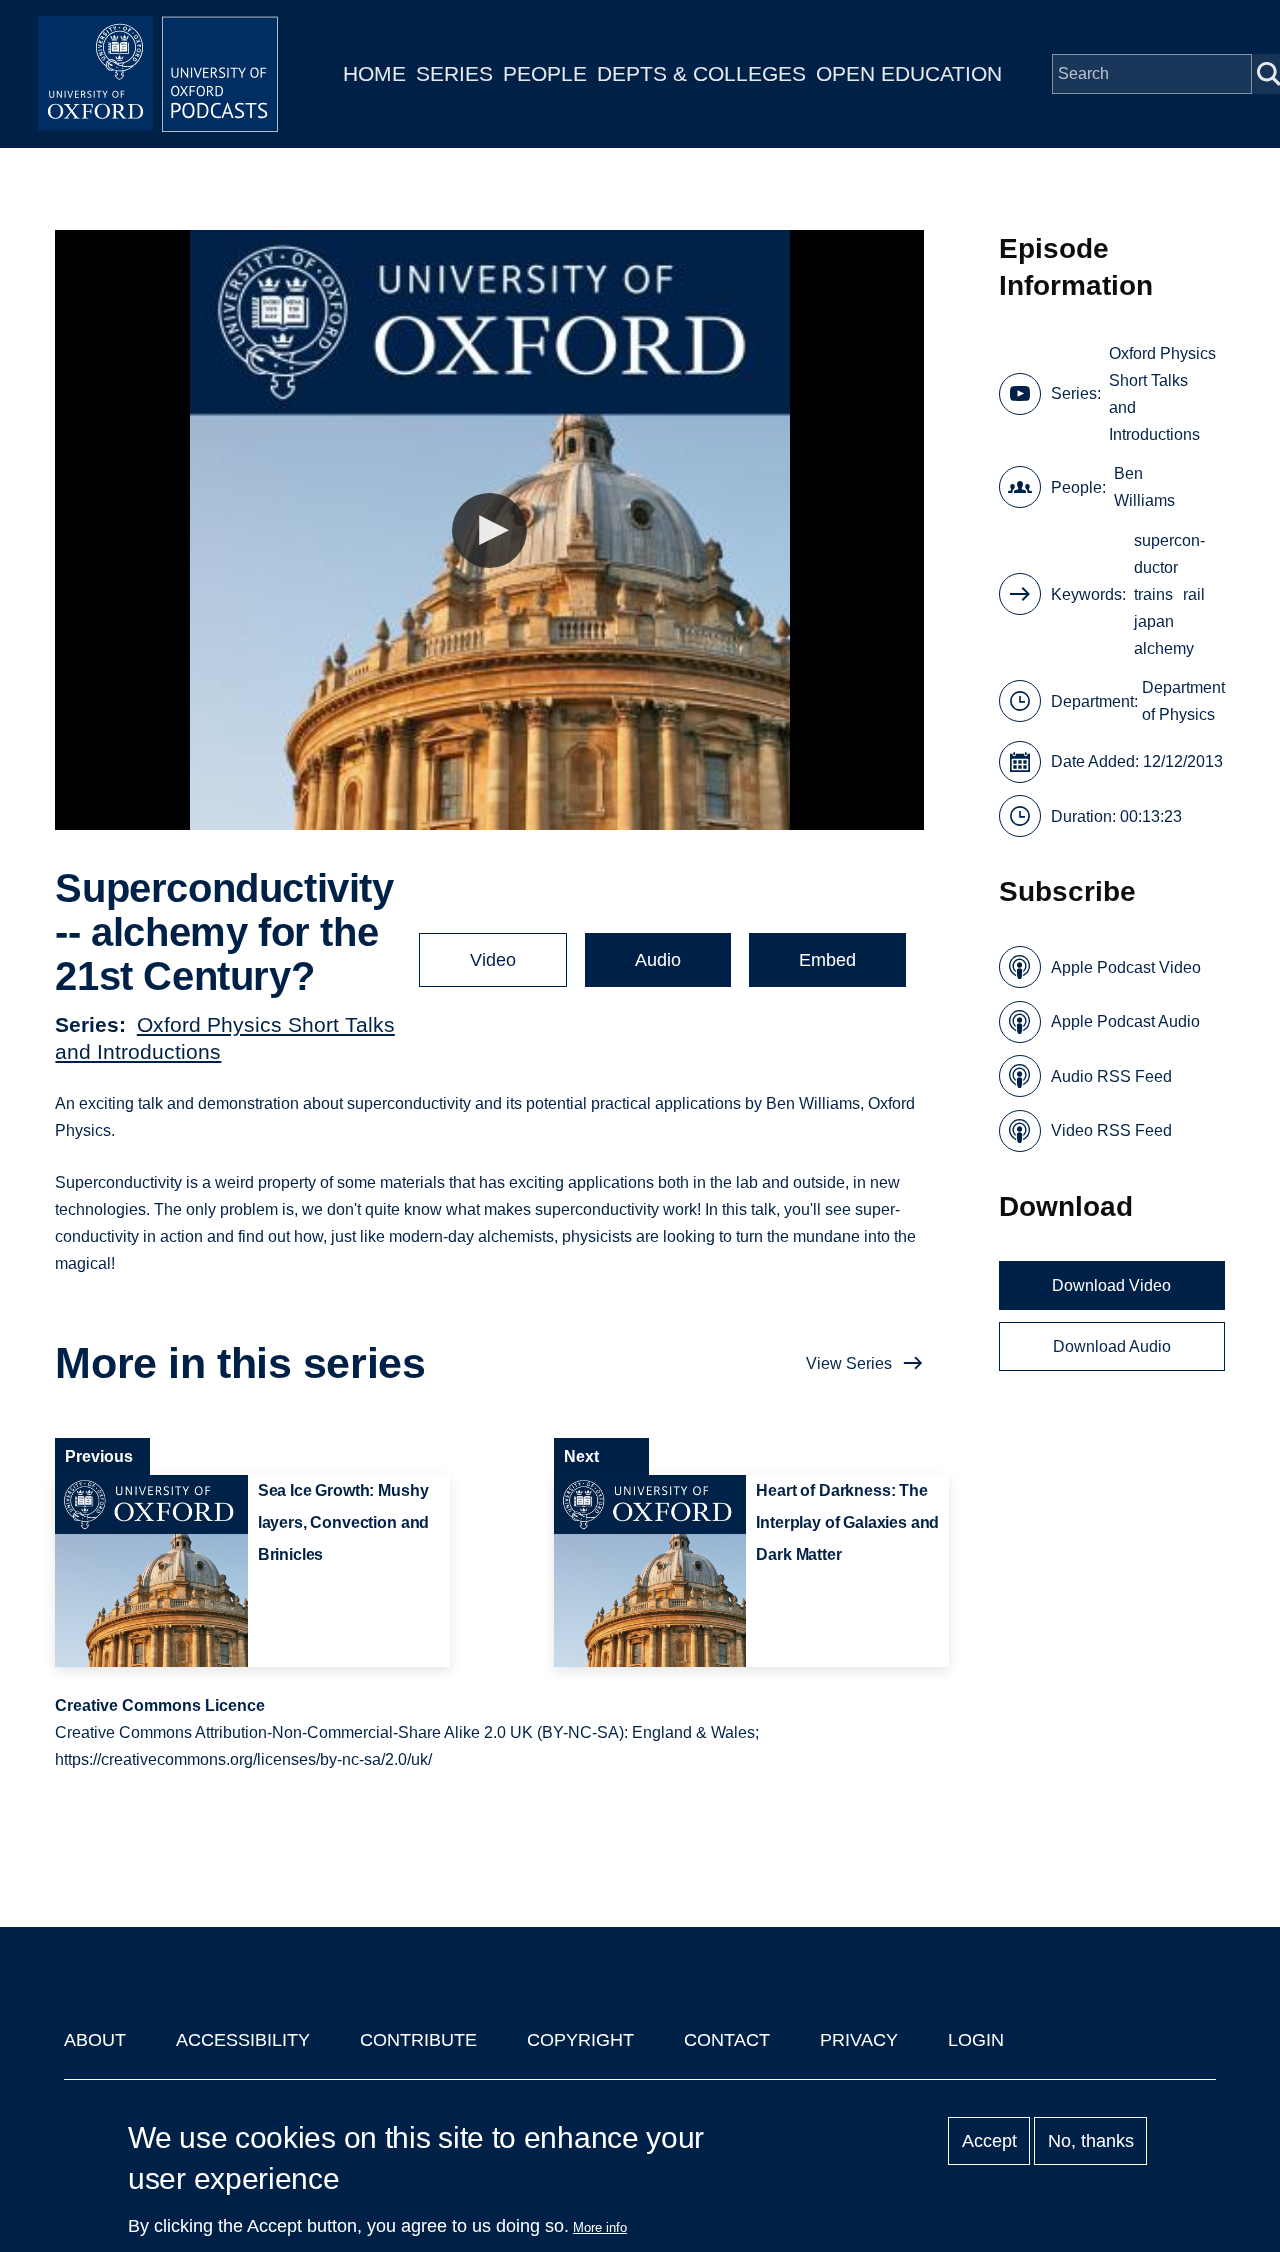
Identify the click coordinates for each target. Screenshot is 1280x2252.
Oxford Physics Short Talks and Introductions (1162, 394)
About (95, 2040)
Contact (727, 2040)
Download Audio (1112, 1346)
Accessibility (243, 2040)
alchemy (1164, 648)
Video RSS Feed (1111, 1130)
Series (454, 73)
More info (600, 2227)
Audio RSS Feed (1111, 1076)
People (545, 73)
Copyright (580, 2040)
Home (374, 73)
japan (1154, 621)
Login (976, 2040)
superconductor (1169, 554)
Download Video (1111, 1285)
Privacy (859, 2040)
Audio (658, 960)
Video (493, 960)
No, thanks (1091, 2141)
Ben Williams (1144, 487)
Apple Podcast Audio (1125, 1021)
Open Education (909, 73)
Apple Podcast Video (1126, 967)
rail (1194, 594)
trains (1153, 594)
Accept (989, 2141)
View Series (849, 1363)
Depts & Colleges (701, 73)
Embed (827, 960)
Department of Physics (1183, 701)
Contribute (418, 2040)
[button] (489, 530)
